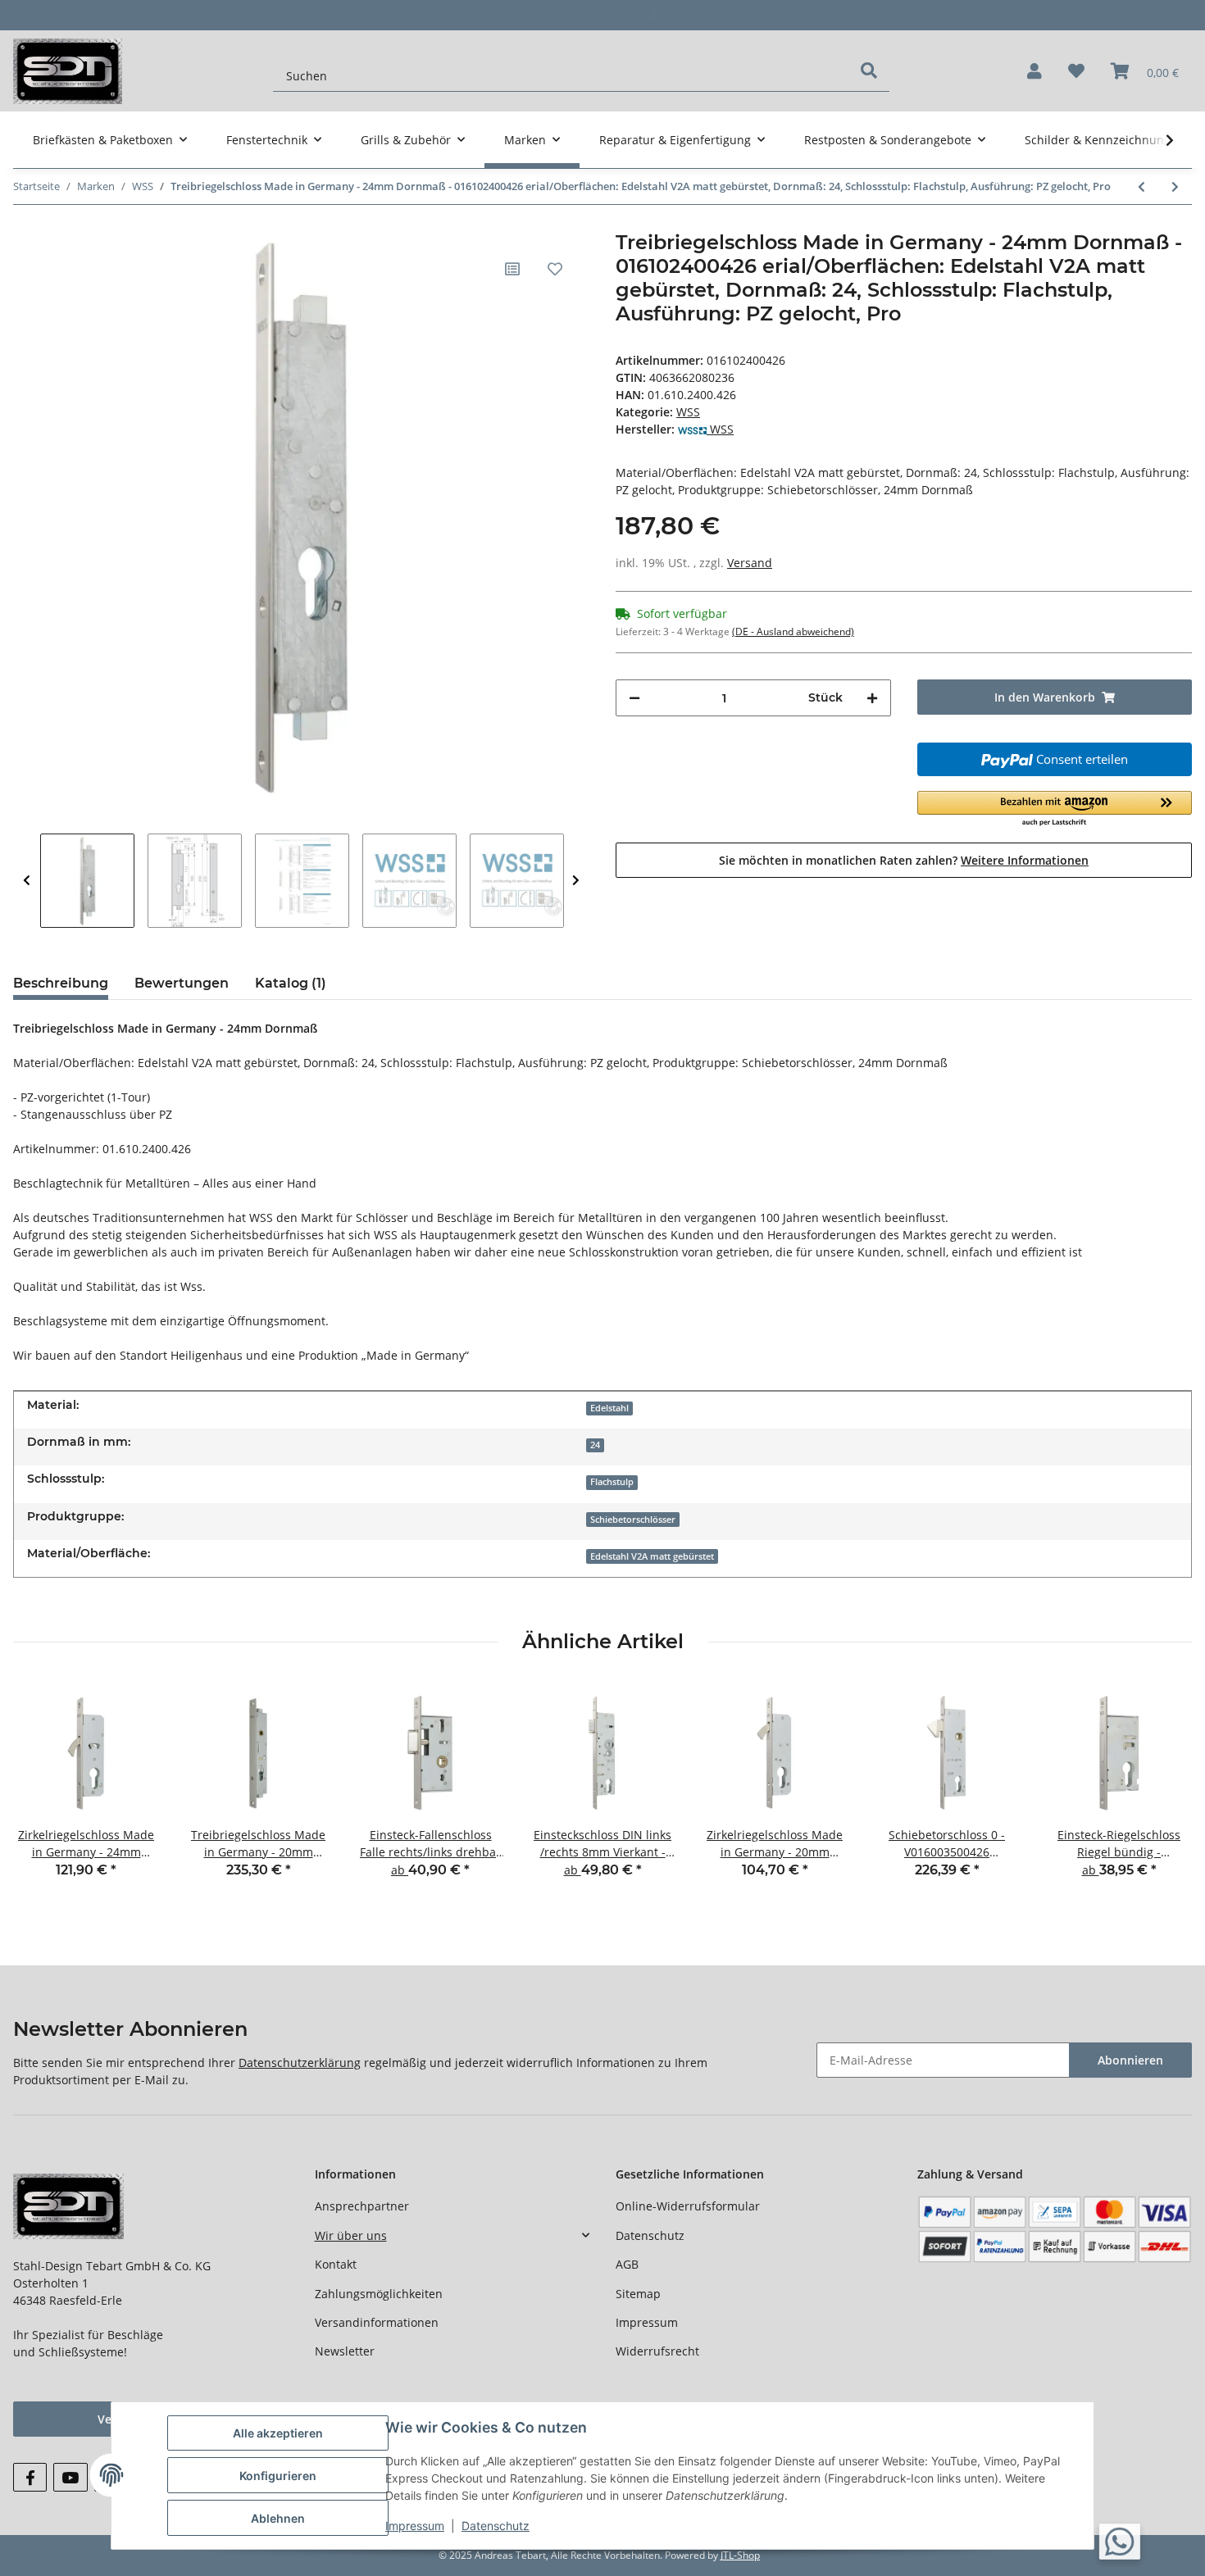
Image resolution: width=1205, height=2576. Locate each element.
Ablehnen (278, 2518)
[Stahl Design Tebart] (68, 71)
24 (595, 1445)
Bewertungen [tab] (182, 983)
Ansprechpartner (362, 2206)
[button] (1034, 71)
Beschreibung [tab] (61, 983)
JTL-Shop (740, 2555)
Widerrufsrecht (657, 2351)
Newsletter (345, 2351)
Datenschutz (650, 2235)
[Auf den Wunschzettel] (555, 269)
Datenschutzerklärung (300, 2063)
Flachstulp (612, 1482)
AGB (627, 2264)
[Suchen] (869, 70)
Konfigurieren (278, 2476)
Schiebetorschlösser (633, 1520)
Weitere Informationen (1025, 860)
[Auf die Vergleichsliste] (512, 269)
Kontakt (336, 2264)
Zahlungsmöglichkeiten (379, 2294)
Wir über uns (351, 2235)
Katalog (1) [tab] (291, 983)
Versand (750, 563)
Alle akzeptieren (278, 2433)
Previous (27, 881)
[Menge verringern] (634, 698)
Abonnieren (1130, 2060)
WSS (688, 412)
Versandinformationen (377, 2322)
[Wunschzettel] (1076, 71)
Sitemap (638, 2294)
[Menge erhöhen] (872, 698)
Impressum (647, 2322)
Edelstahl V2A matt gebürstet (652, 1556)
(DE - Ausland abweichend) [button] (793, 632)
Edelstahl (609, 1408)
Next (576, 881)
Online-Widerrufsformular (688, 2206)
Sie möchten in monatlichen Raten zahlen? (904, 860)
